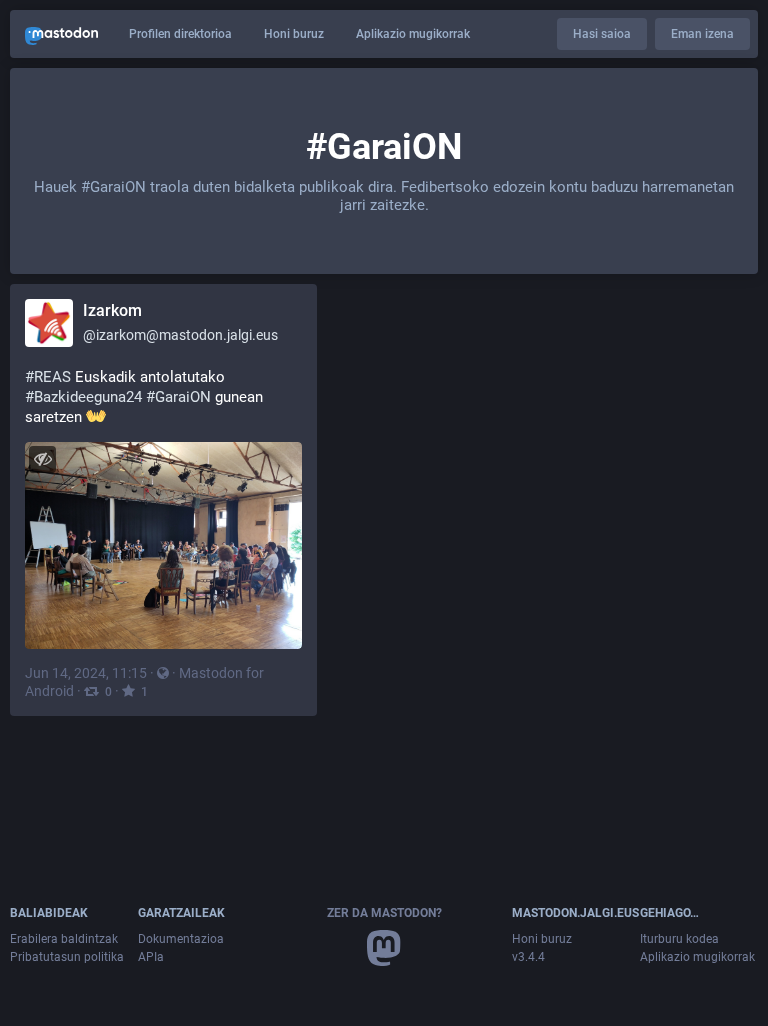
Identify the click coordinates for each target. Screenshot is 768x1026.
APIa (151, 957)
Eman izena (702, 34)
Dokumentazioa (181, 939)
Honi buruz (294, 34)
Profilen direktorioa (180, 34)
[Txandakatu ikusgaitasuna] (42, 459)
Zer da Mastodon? (384, 913)
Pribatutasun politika (67, 957)
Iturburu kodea (679, 939)
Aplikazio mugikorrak (413, 34)
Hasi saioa (602, 34)
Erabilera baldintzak (64, 939)
